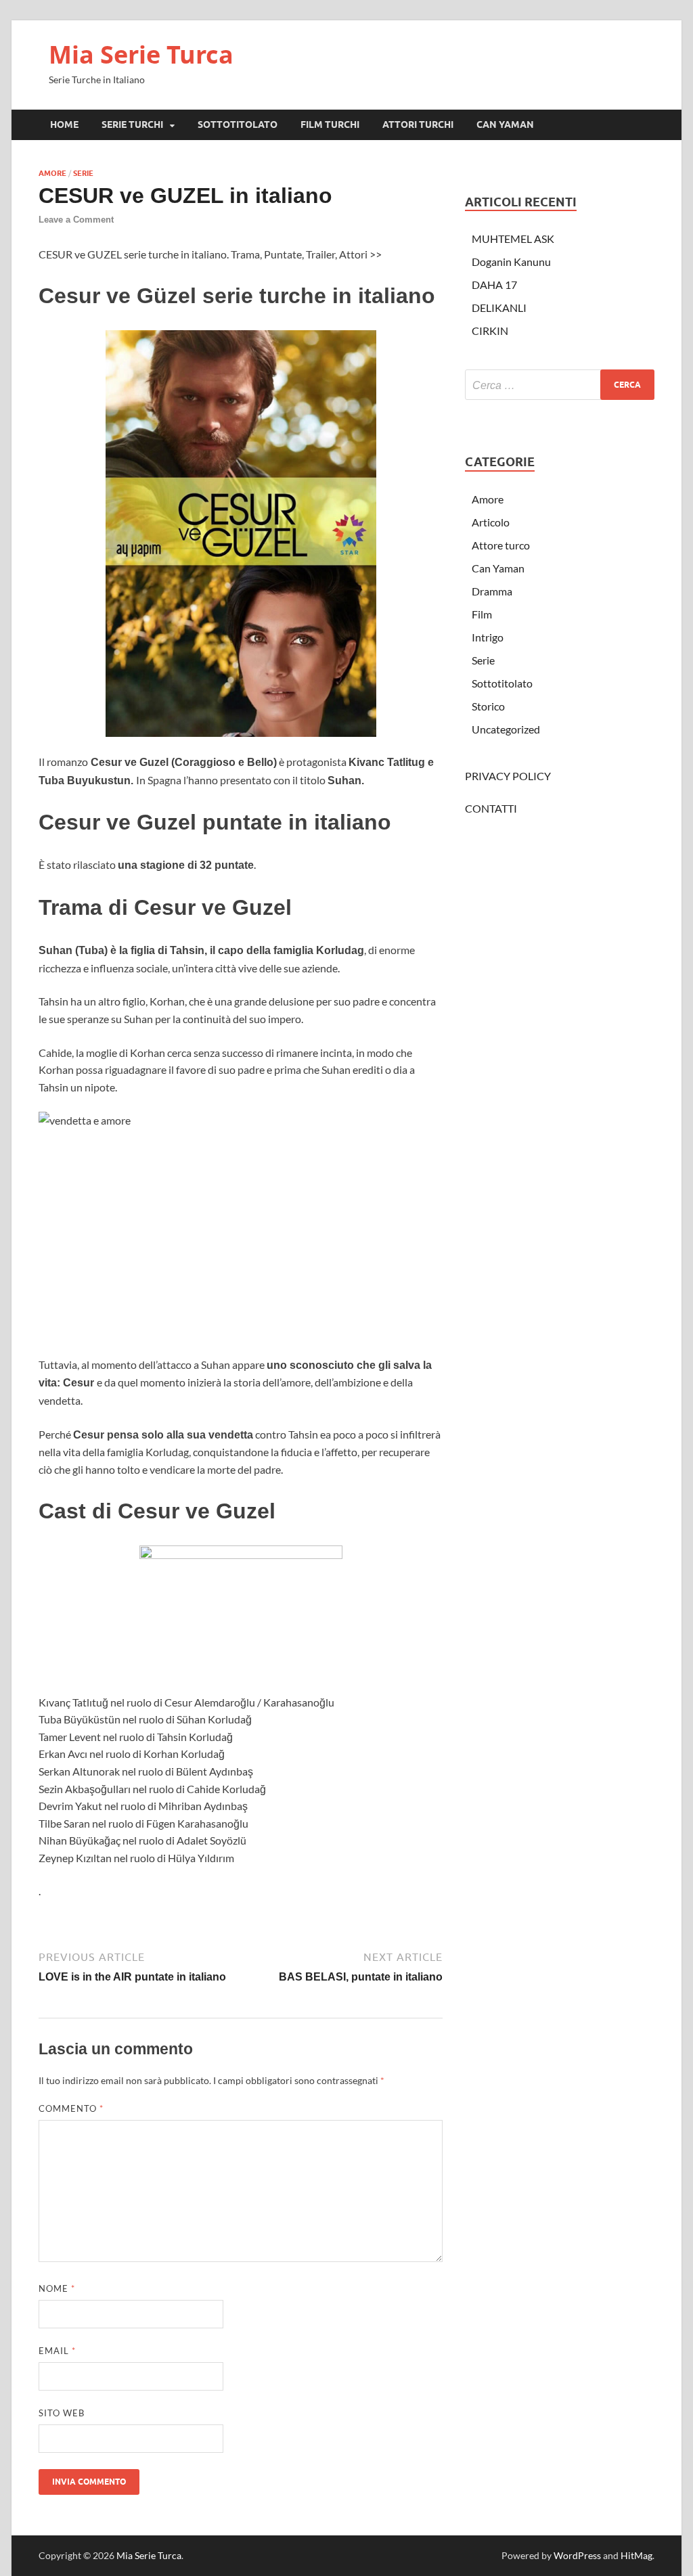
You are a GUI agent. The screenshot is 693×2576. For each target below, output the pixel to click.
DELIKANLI (499, 308)
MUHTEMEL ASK (513, 239)
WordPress (577, 2555)
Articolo (491, 522)
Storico (488, 706)
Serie (83, 173)
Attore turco (501, 545)
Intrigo (488, 637)
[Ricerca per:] (560, 385)
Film (482, 614)
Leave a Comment (76, 220)
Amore (52, 173)
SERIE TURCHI (132, 125)
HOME (64, 125)
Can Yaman (498, 568)
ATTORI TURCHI (418, 125)
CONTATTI (491, 808)
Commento (71, 2108)
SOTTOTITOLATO (238, 125)
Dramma (492, 591)
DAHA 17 (494, 285)
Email (57, 2351)
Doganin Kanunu (511, 262)
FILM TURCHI (330, 125)
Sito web (62, 2413)
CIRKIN (490, 331)
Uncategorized (506, 729)
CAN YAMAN (505, 125)
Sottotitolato (502, 683)
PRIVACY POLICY (508, 776)
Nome (57, 2288)
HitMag (636, 2555)
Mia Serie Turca (141, 54)
